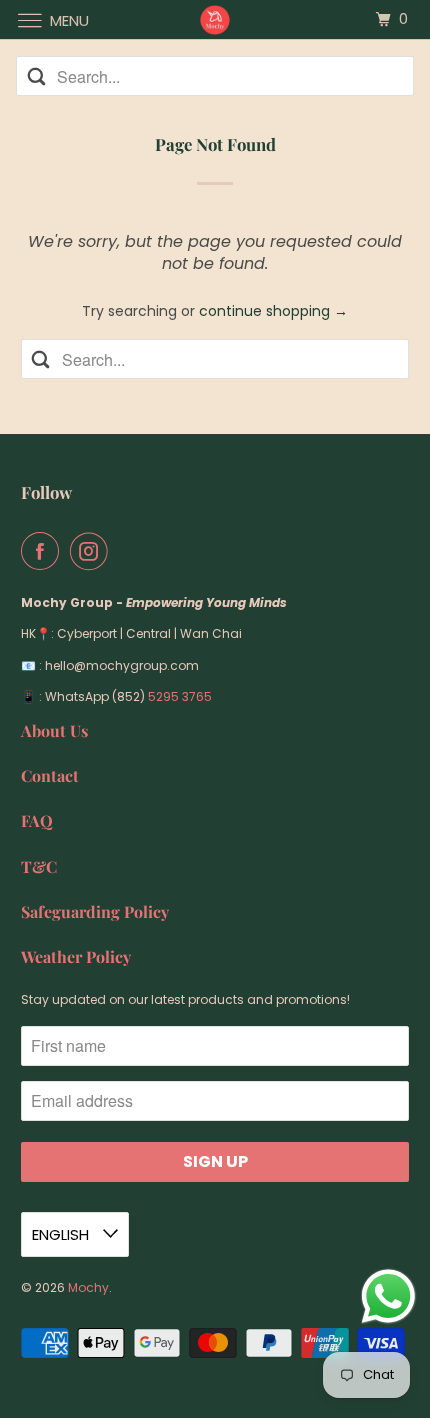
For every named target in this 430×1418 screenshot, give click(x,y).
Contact (50, 775)
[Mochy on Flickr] (124, 551)
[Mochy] (215, 19)
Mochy (88, 1287)
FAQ (37, 820)
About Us (54, 730)
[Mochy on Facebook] (44, 551)
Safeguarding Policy (95, 911)
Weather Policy (76, 956)
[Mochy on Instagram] (93, 551)
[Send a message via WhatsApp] (388, 1296)
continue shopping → (273, 311)
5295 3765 (180, 696)
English (62, 1234)
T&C (39, 866)
